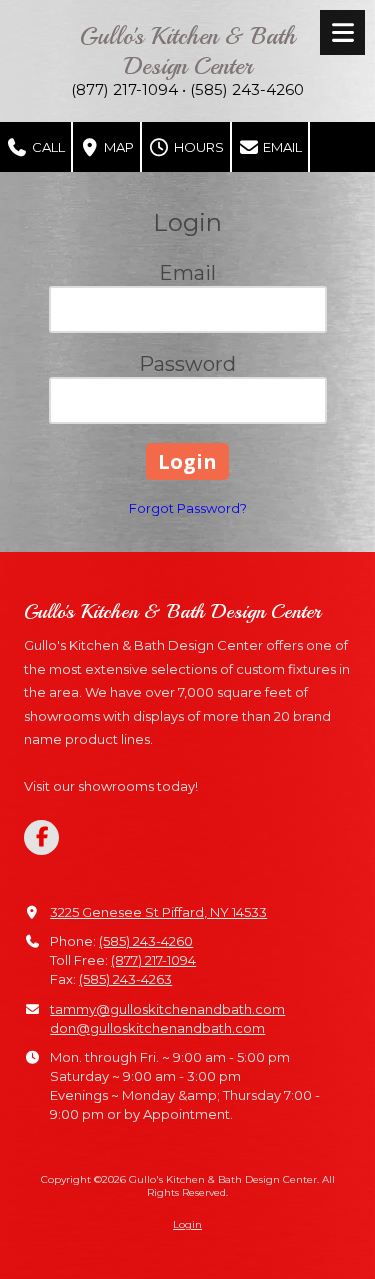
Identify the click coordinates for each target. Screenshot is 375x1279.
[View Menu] (342, 32)
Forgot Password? (188, 508)
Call (47, 147)
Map (117, 147)
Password (187, 364)
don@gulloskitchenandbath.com (157, 1028)
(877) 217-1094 (153, 960)
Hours (197, 147)
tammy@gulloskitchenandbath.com (167, 1009)
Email (281, 147)
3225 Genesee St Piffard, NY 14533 (158, 912)
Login (187, 1224)
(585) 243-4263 (125, 979)
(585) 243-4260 (146, 941)
